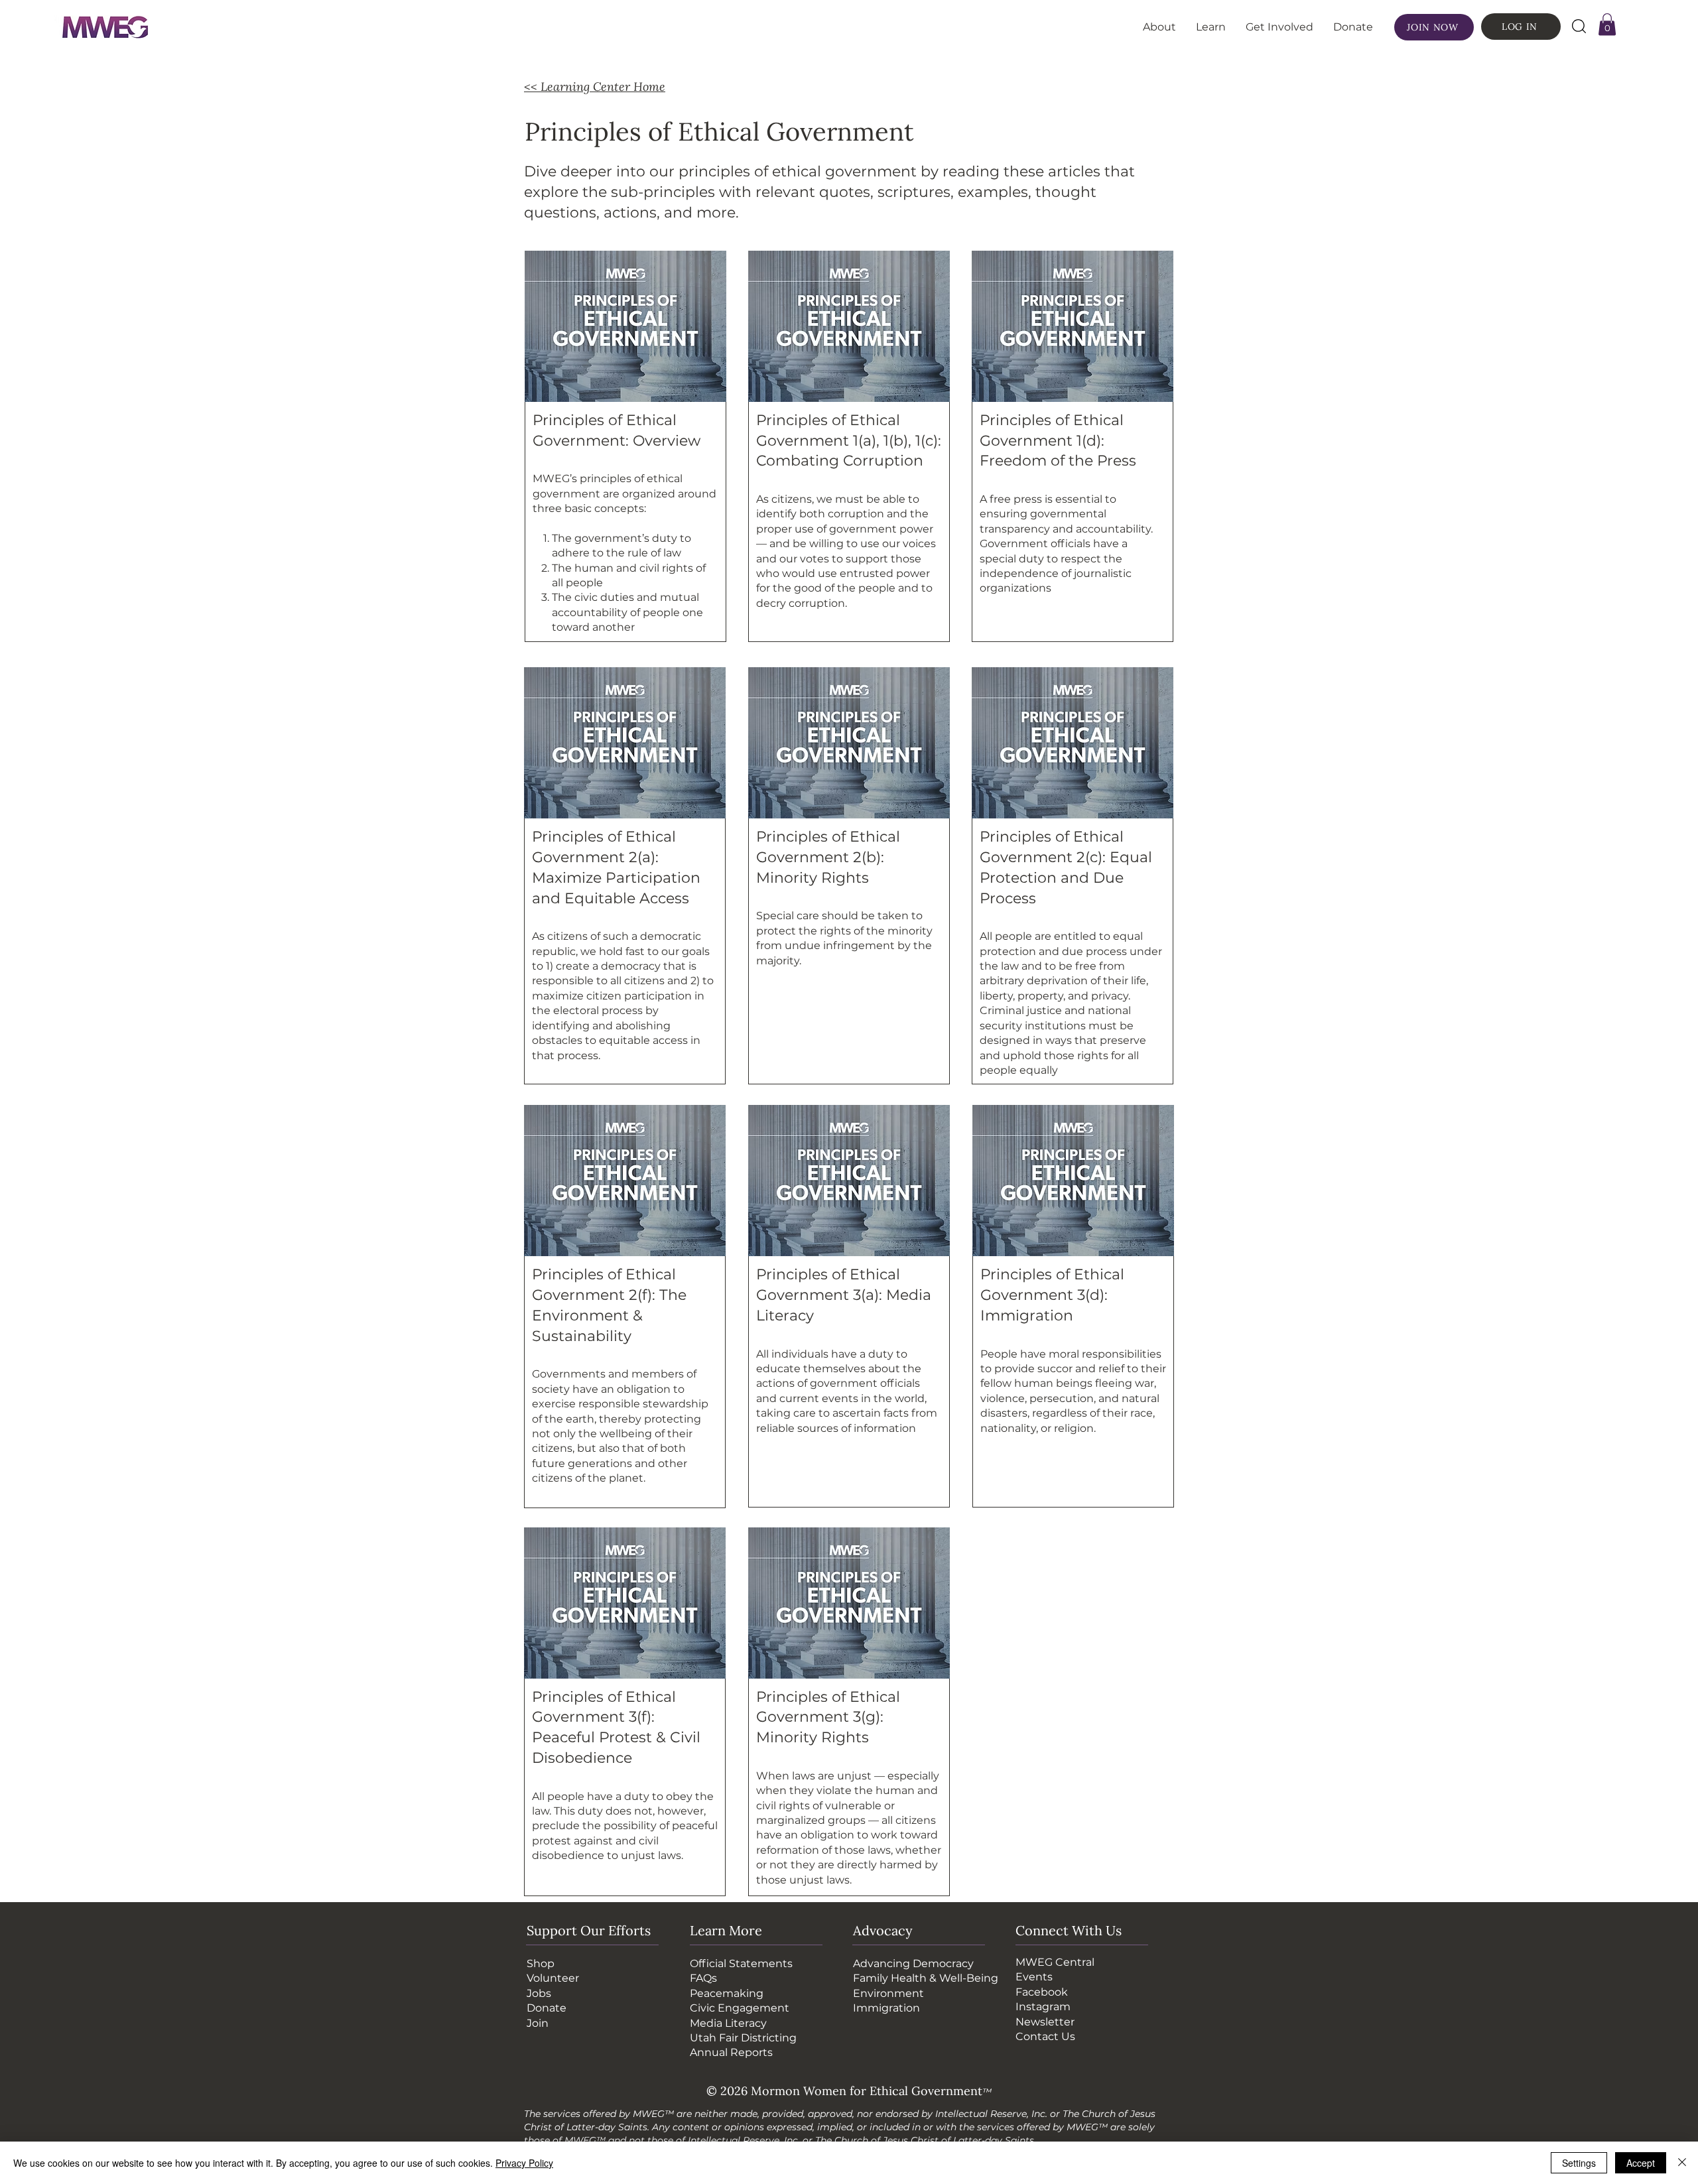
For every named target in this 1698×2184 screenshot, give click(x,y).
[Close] (1682, 2163)
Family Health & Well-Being (926, 1978)
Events (1034, 1977)
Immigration (886, 2008)
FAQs (703, 1978)
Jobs (539, 1993)
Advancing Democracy (913, 1963)
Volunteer (553, 1978)
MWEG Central (1055, 1962)
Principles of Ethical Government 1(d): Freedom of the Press (1058, 441)
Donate (547, 2008)
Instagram (1043, 2007)
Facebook (1042, 1992)
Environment (888, 1993)
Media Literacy (728, 2023)
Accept (1641, 2163)
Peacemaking (727, 1993)
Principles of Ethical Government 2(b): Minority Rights (828, 857)
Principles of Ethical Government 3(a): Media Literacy (844, 1295)
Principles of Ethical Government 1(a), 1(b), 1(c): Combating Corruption (849, 441)
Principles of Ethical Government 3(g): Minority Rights (828, 1717)
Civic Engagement (740, 2008)
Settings (1579, 2163)
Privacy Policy (524, 2163)
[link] (1607, 24)
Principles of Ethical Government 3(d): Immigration (1052, 1295)
